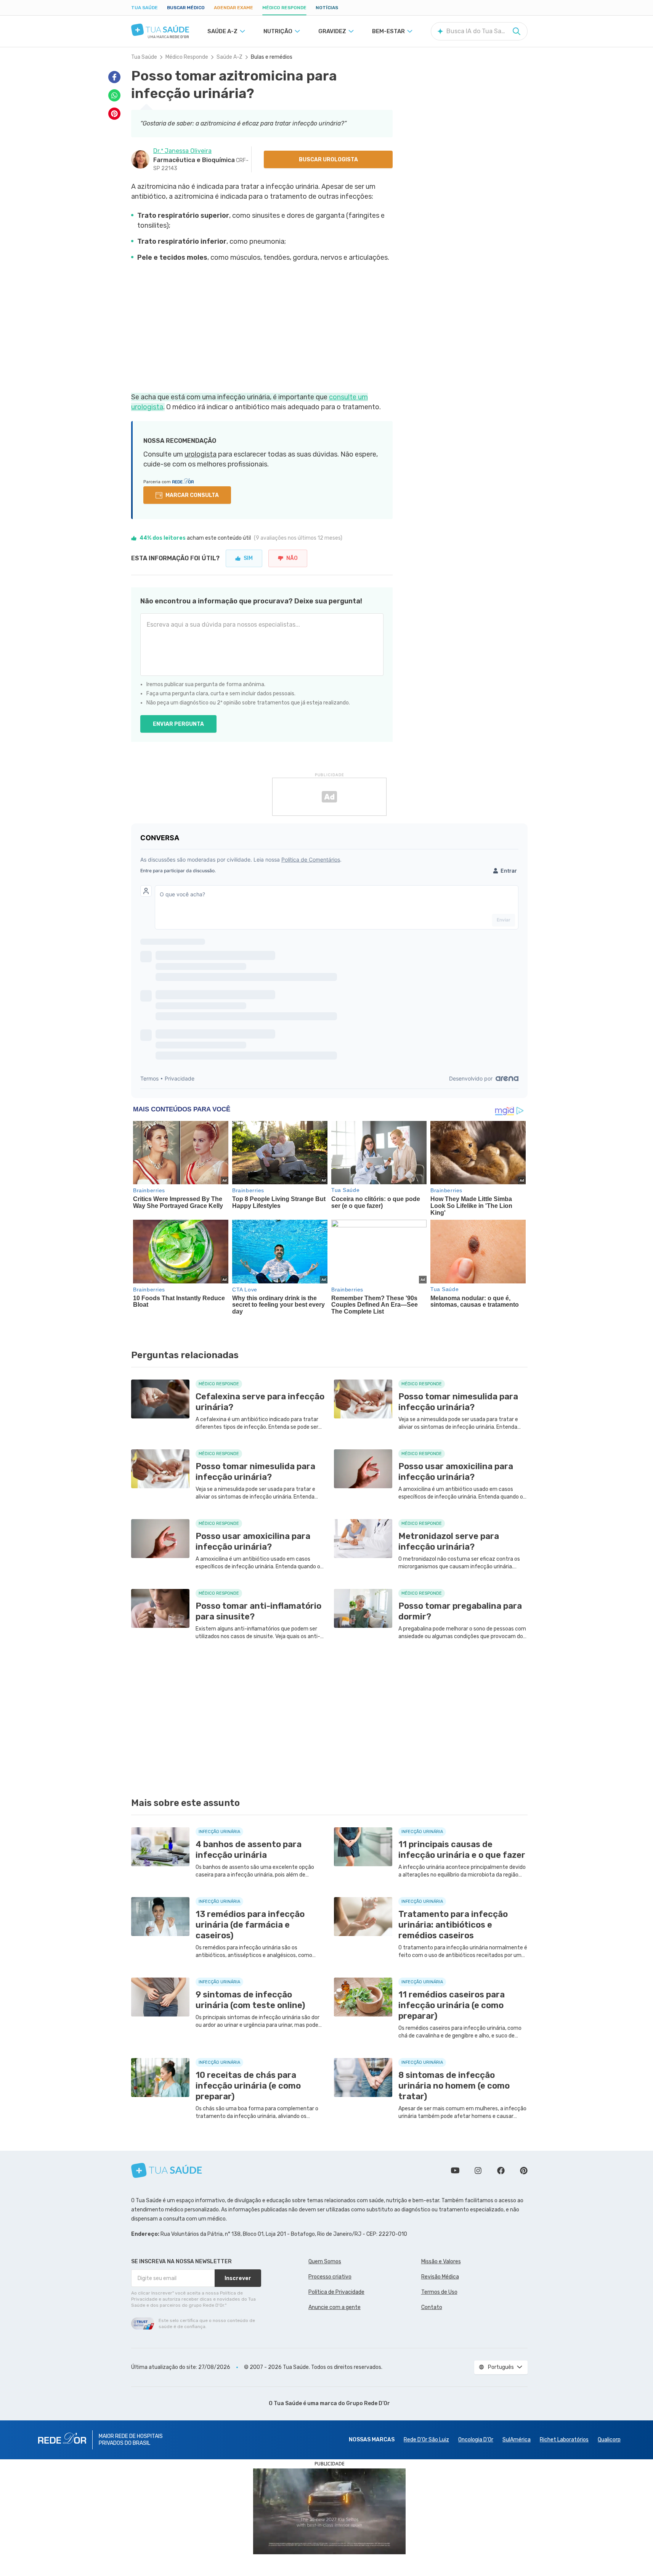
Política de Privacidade (336, 2292)
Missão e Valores (441, 2262)
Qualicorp (609, 2440)
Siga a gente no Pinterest (524, 2171)
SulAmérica (517, 2440)
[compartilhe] (114, 77)
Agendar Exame (233, 8)
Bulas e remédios (272, 57)
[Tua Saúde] (160, 30)
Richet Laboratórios (564, 2440)
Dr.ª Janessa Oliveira (182, 151)
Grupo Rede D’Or (368, 2403)
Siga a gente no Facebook (501, 2171)
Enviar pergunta (178, 724)
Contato (432, 2307)
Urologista (201, 454)
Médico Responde (284, 8)
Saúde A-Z (229, 57)
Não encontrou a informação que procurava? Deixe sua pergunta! (251, 601)
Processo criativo (330, 2277)
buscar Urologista (328, 160)
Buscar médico (186, 8)
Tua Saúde (144, 8)
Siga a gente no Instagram (478, 2171)
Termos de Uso (439, 2292)
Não (292, 558)
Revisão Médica (440, 2277)
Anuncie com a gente (335, 2307)
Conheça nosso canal (455, 2171)
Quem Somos (325, 2262)
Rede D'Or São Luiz (426, 2440)
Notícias (327, 8)
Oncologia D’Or (476, 2440)
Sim (248, 558)
